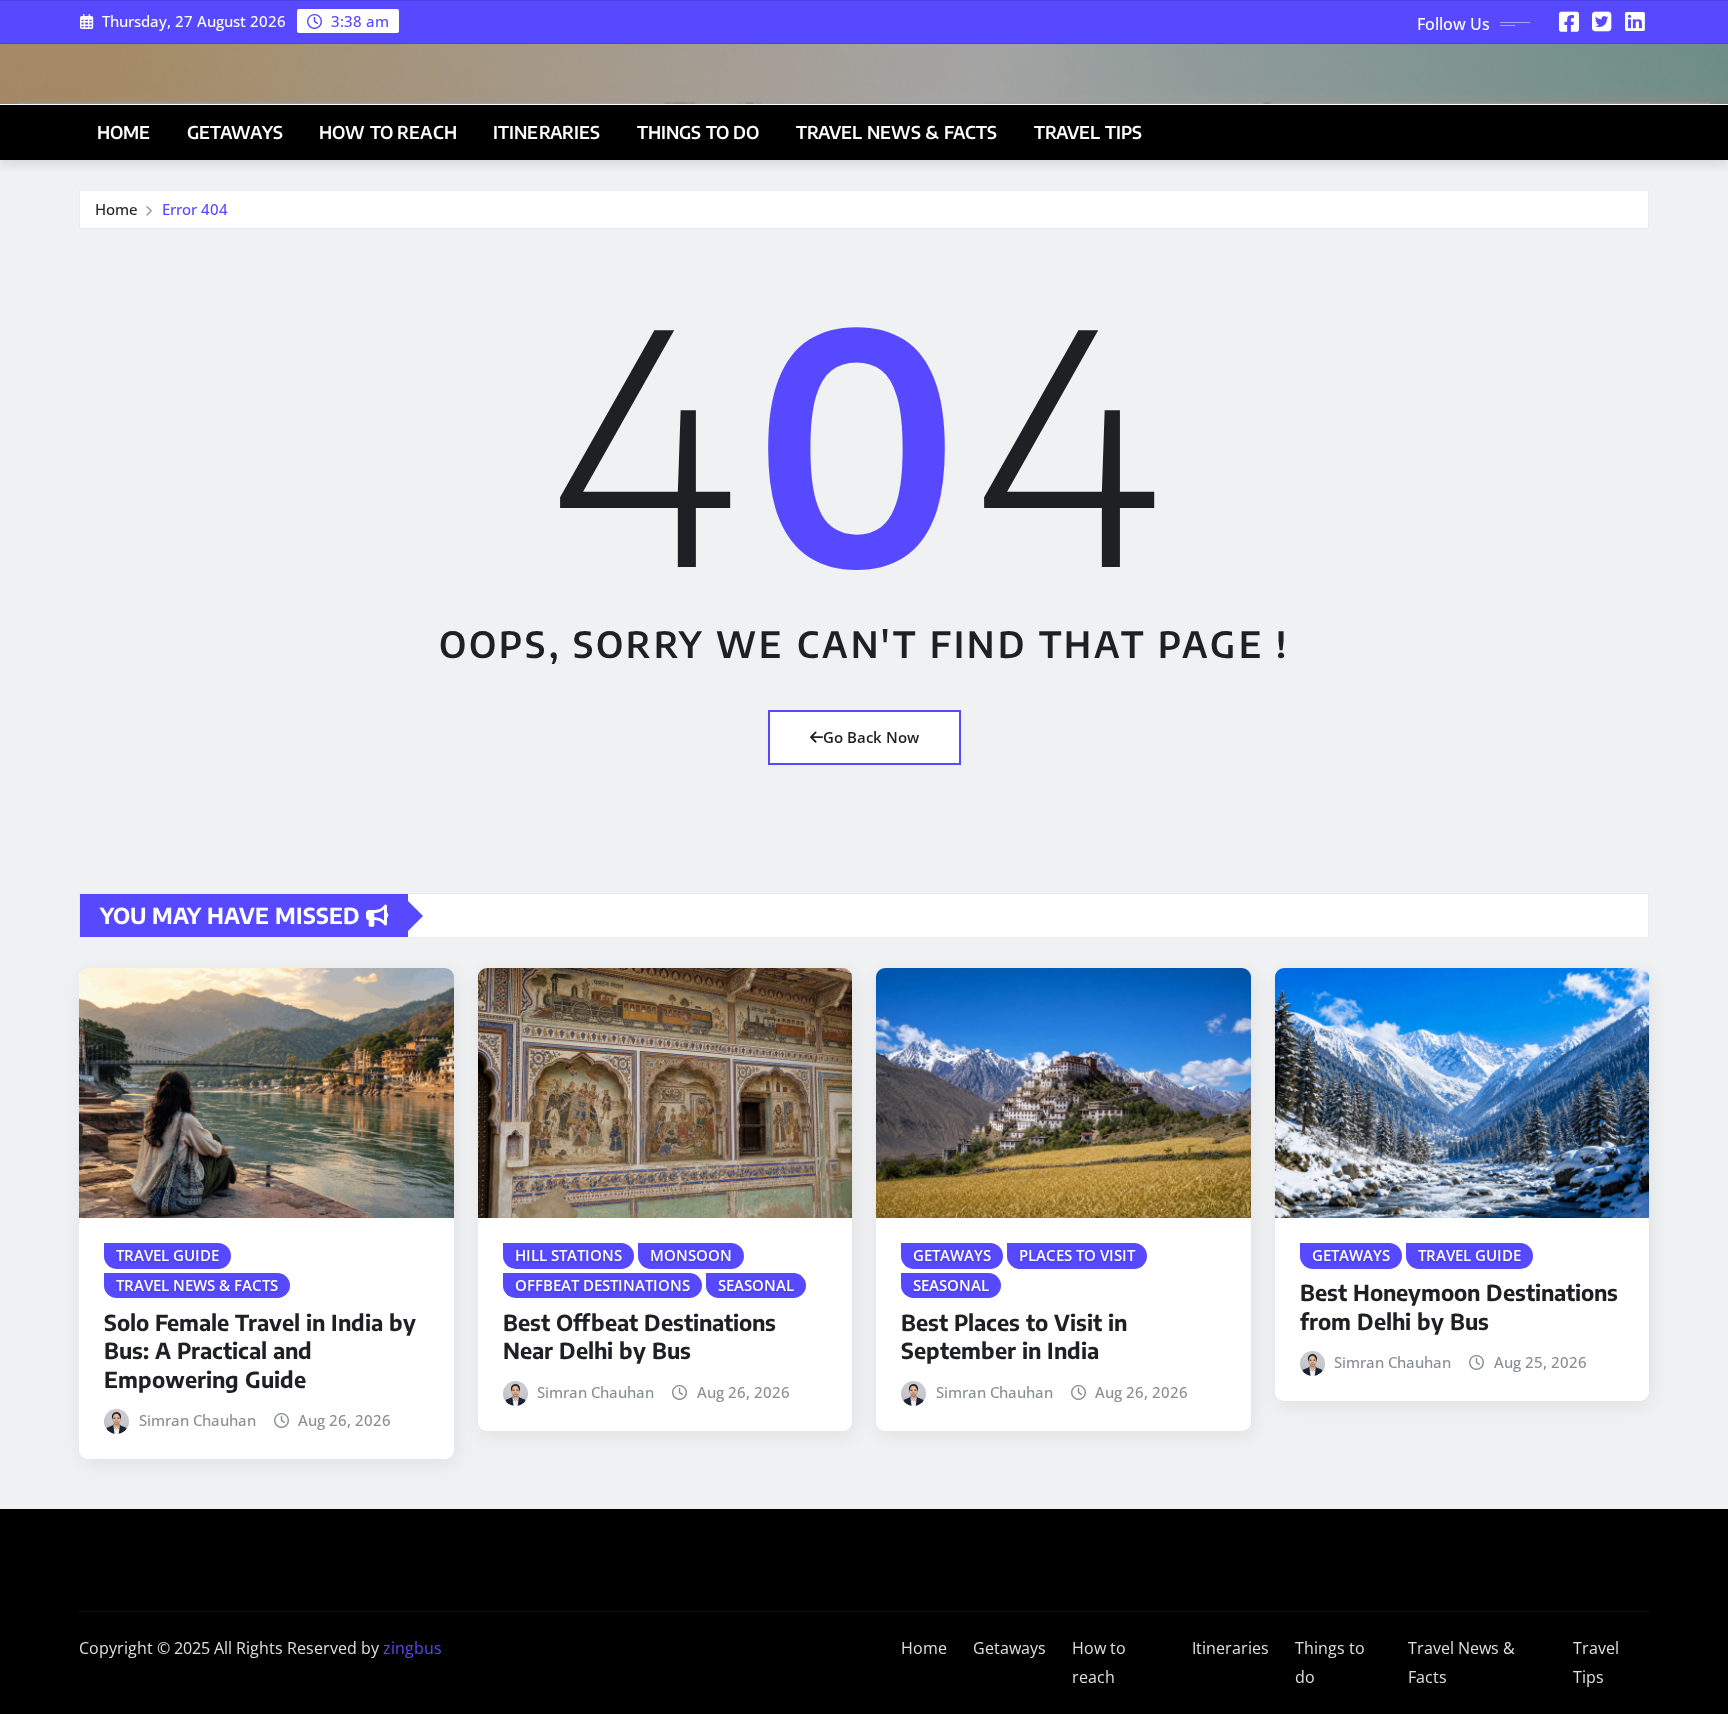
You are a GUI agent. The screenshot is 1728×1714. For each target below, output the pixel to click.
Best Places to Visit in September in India (1014, 1336)
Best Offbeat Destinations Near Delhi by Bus (639, 1336)
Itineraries (547, 132)
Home (124, 132)
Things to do (698, 132)
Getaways (235, 132)
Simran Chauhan (197, 1420)
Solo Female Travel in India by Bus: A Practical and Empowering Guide (260, 1350)
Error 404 (195, 209)
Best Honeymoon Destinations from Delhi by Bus (1459, 1306)
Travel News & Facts (897, 132)
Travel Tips (1088, 132)
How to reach (388, 132)
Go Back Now (871, 737)
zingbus (412, 1648)
